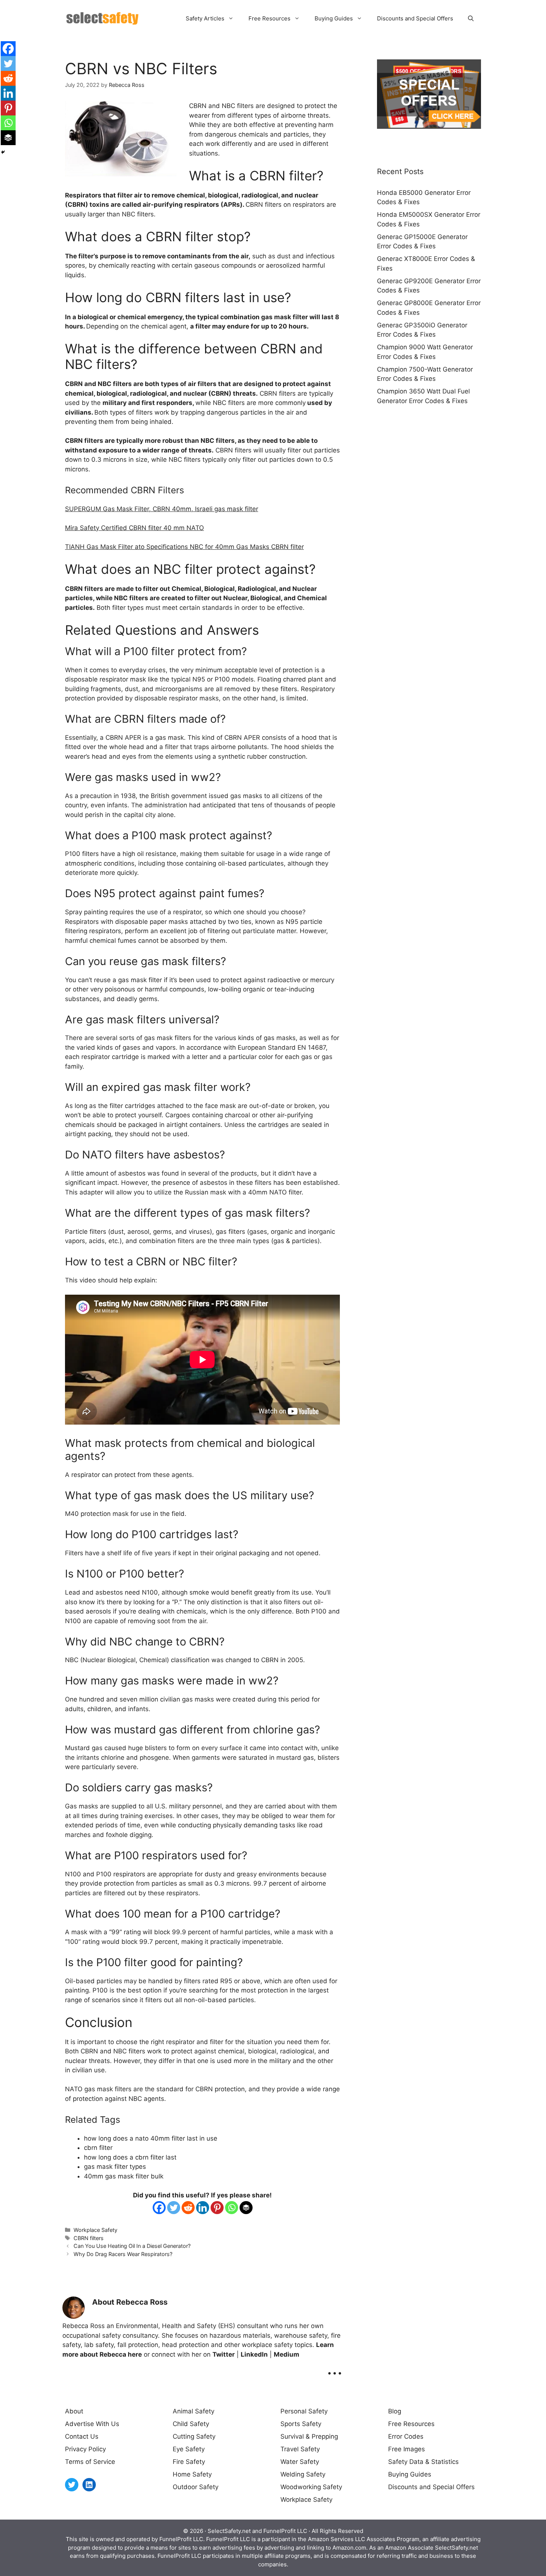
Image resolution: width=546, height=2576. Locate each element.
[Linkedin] (203, 2208)
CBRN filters (89, 2238)
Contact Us (82, 2436)
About (74, 2411)
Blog (395, 2411)
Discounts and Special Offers (415, 18)
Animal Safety (194, 2411)
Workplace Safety (95, 2230)
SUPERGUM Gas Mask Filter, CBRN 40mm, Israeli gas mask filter (162, 509)
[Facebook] (159, 2208)
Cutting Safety (194, 2436)
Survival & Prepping (309, 2436)
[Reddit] (188, 2208)
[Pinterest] (217, 2208)
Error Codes (406, 2436)
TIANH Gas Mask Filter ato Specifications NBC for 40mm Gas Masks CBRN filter (184, 547)
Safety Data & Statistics (423, 2462)
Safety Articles (205, 18)
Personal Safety (304, 2411)
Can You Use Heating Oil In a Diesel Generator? (132, 2246)
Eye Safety (189, 2449)
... (335, 2368)
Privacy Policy (85, 2449)
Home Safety (192, 2474)
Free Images (407, 2449)
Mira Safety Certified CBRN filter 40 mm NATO (134, 528)
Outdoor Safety (196, 2487)
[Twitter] (174, 2208)
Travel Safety (300, 2449)
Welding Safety (303, 2474)
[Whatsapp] (232, 2208)
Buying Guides (334, 18)
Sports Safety (301, 2424)
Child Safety (191, 2424)
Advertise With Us (92, 2424)
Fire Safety (189, 2462)
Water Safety (300, 2462)
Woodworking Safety (311, 2487)
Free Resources (269, 18)
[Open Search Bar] (471, 19)
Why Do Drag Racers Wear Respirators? (123, 2254)
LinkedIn (254, 2354)
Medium (287, 2354)
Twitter (224, 2354)
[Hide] (3, 152)
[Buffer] (246, 2208)
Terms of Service (90, 2462)
